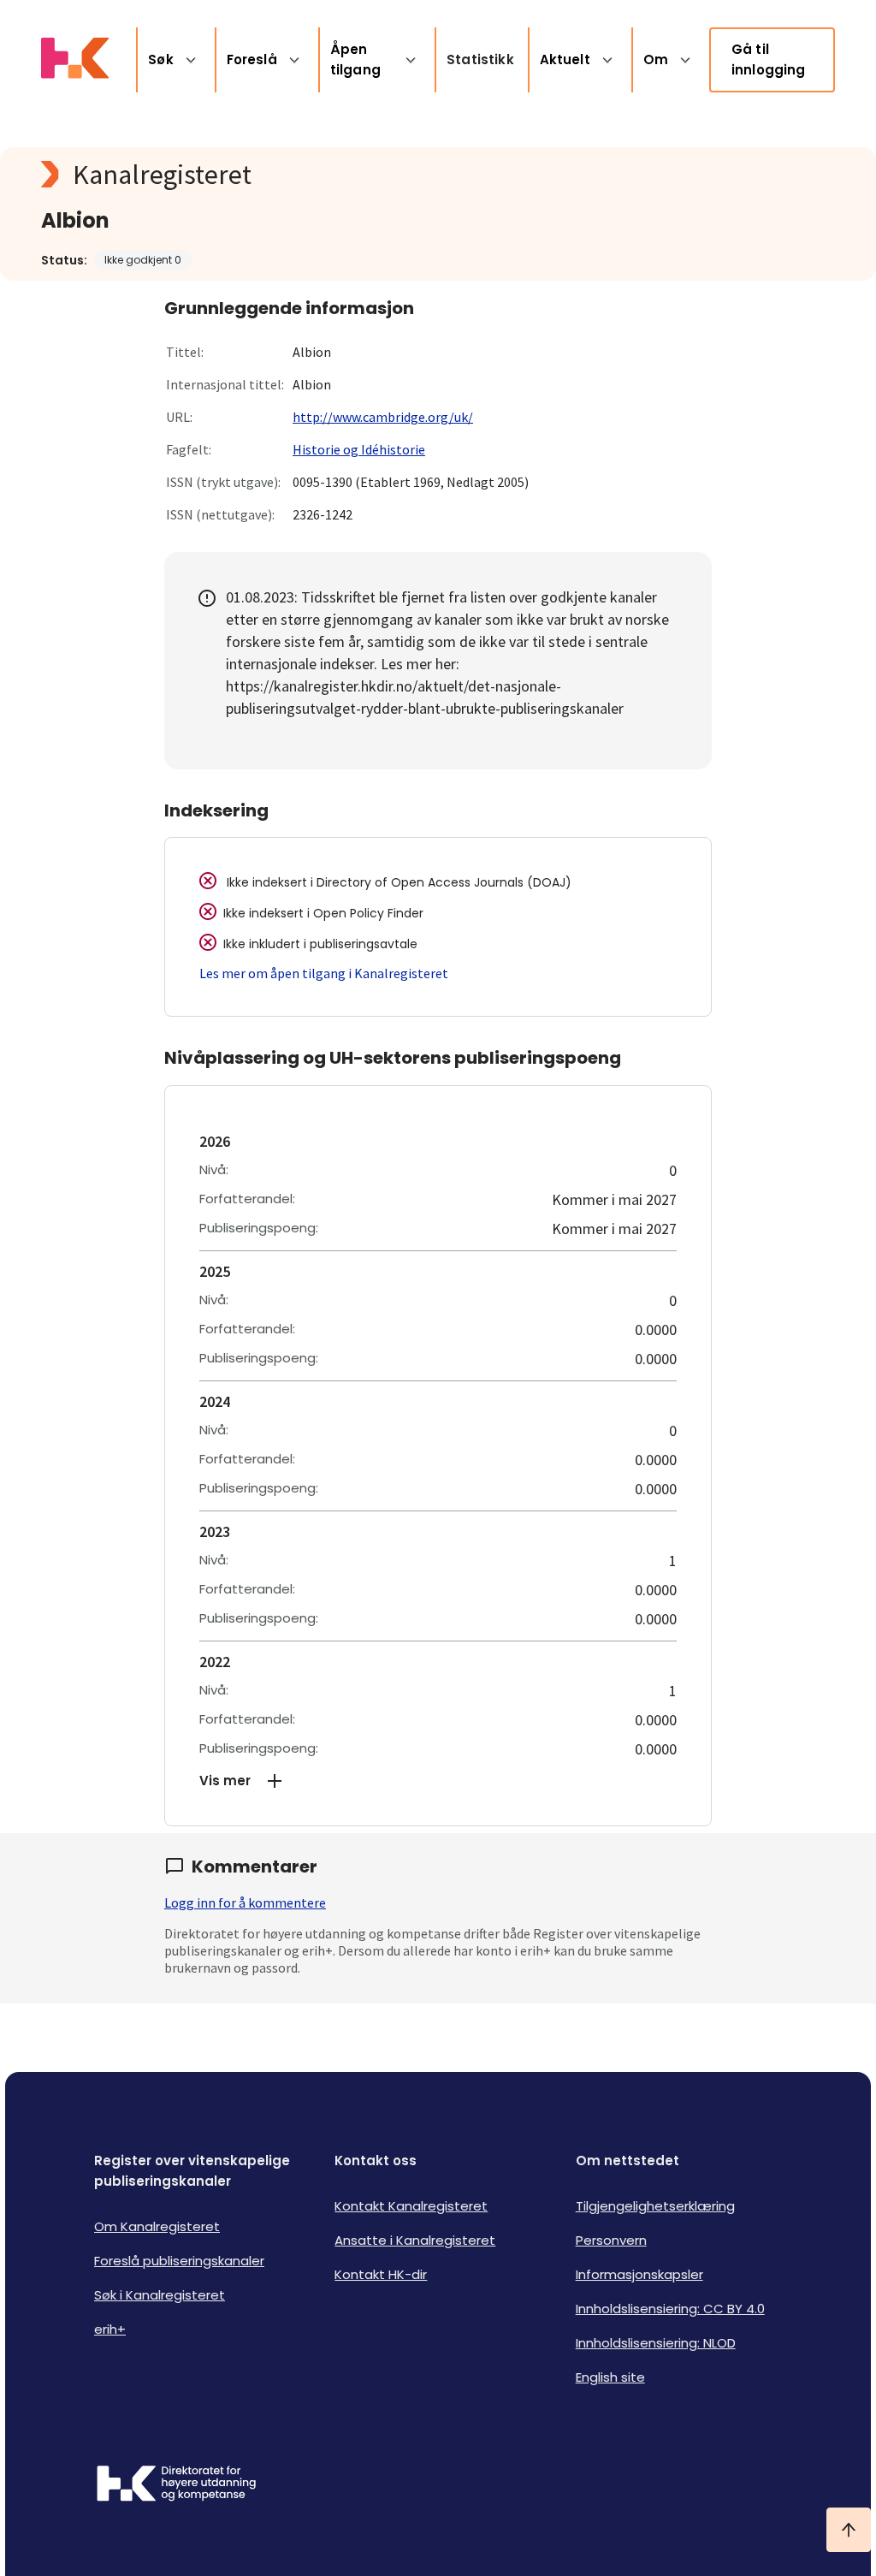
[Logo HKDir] (176, 2485)
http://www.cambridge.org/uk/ (383, 417)
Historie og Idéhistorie (359, 449)
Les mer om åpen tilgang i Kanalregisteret (324, 973)
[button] (438, 1781)
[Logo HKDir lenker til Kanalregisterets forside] (75, 60)
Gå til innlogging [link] (769, 59)
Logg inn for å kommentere (245, 1902)
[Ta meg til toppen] (849, 2530)
